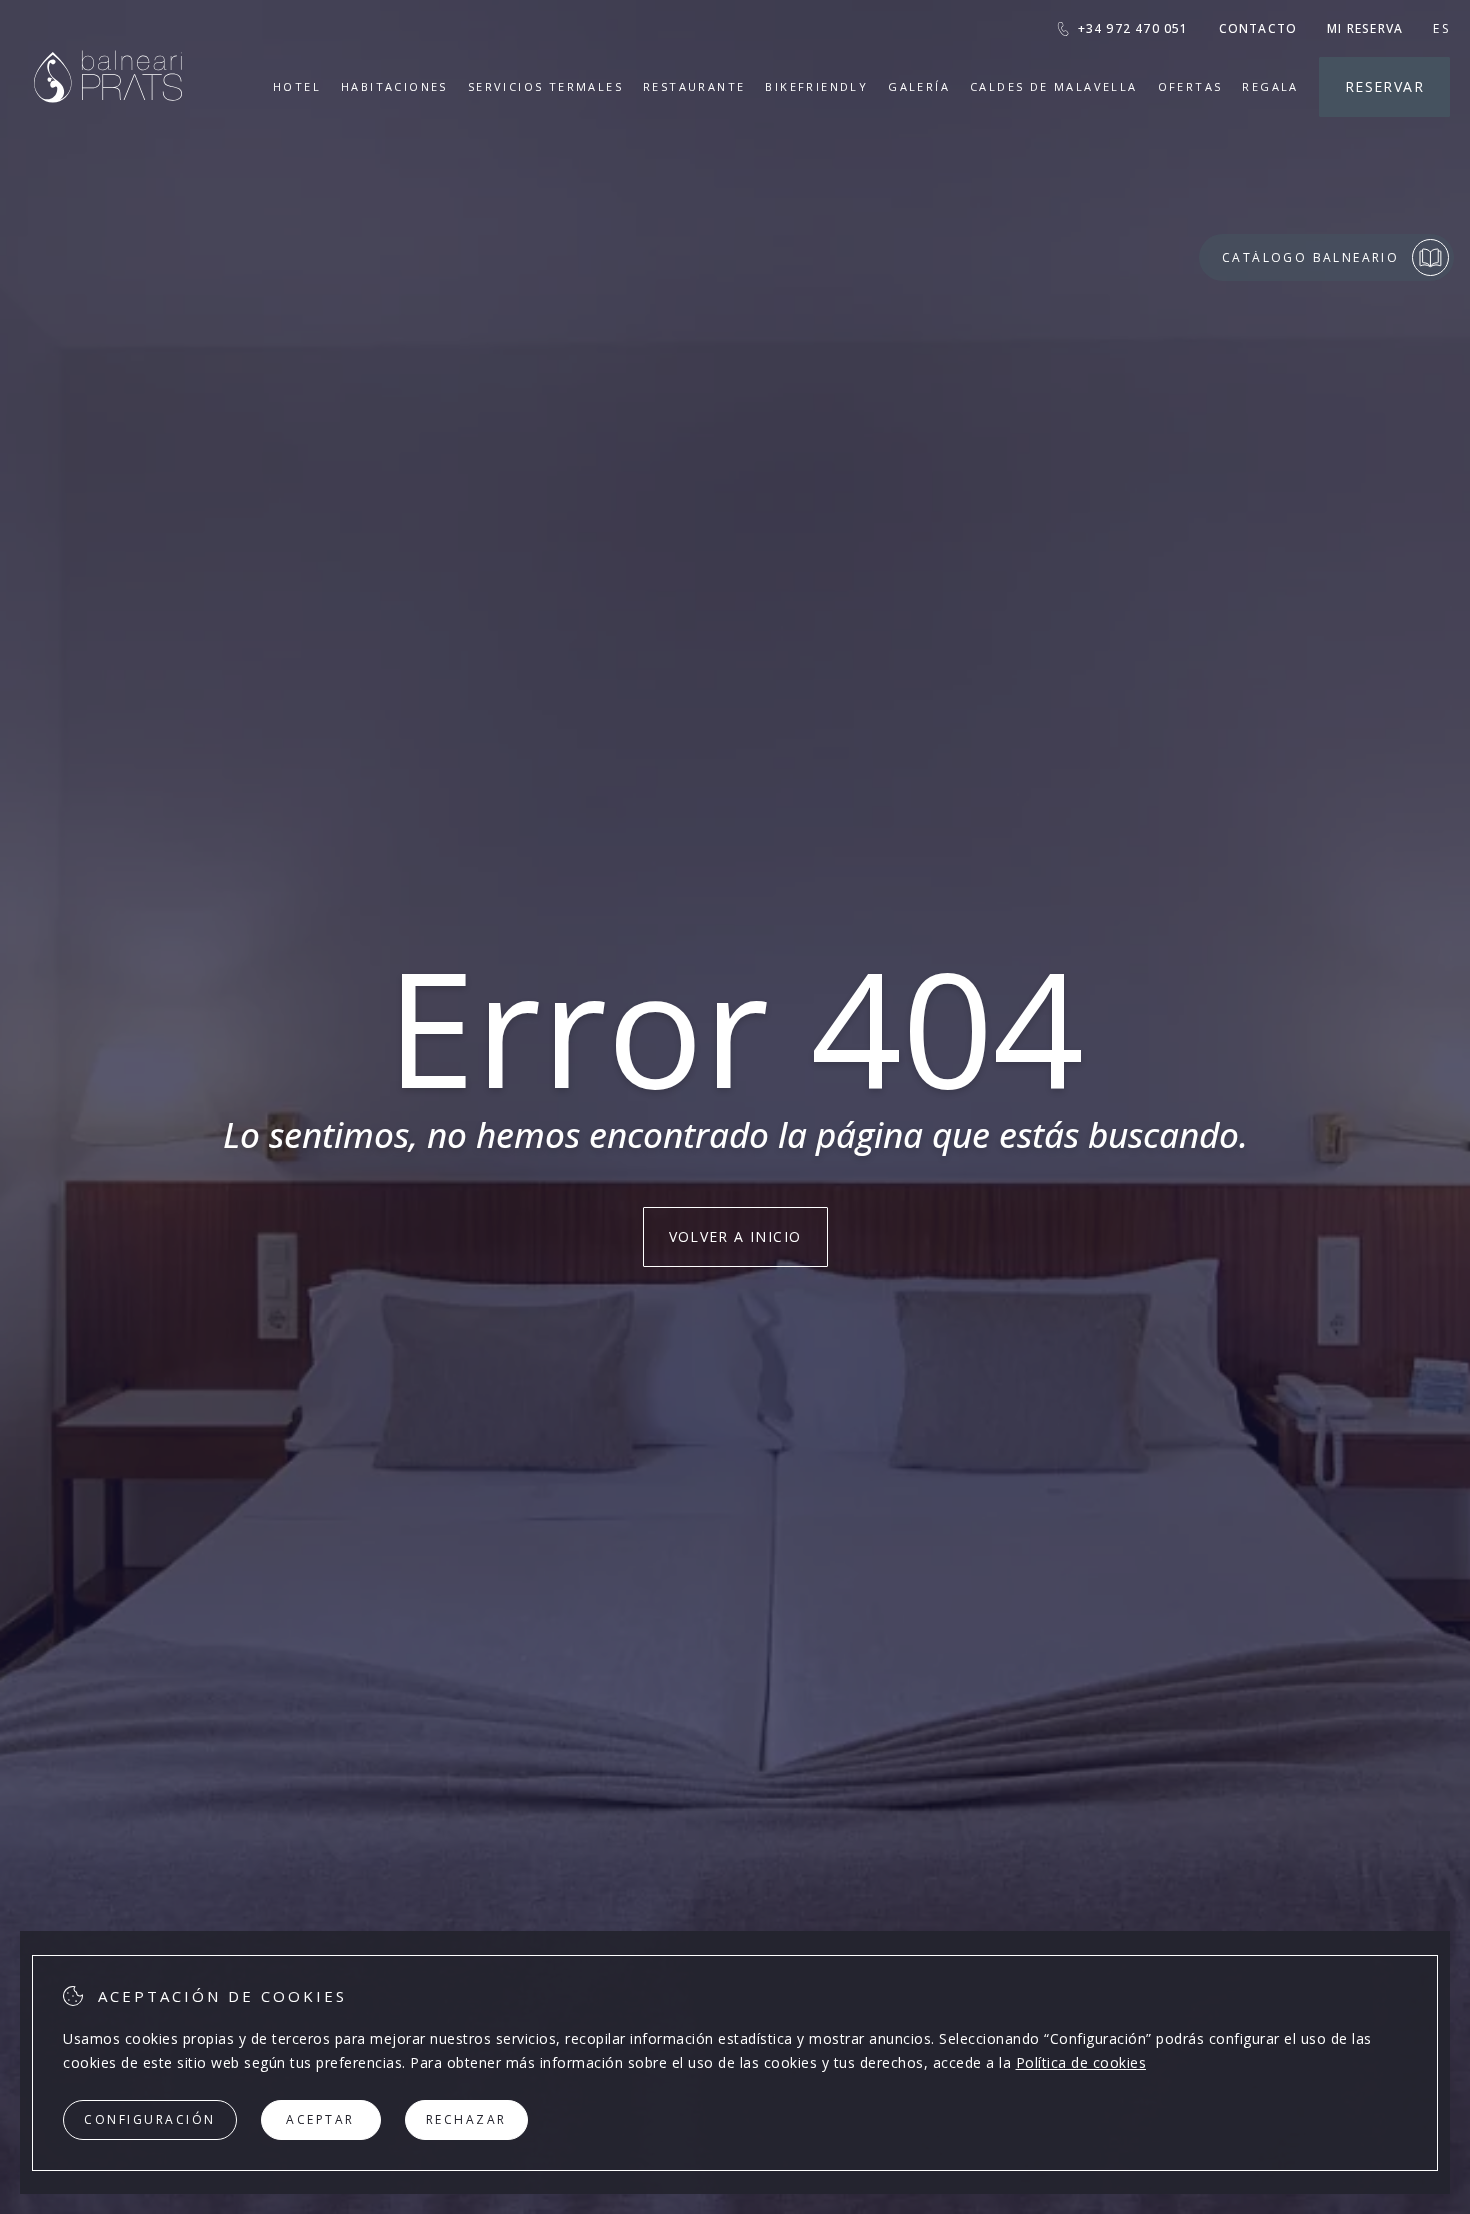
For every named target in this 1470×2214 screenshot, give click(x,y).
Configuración (150, 2119)
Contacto (1258, 28)
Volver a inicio (735, 1236)
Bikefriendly (816, 87)
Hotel (297, 87)
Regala (1270, 86)
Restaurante (694, 86)
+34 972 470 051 (1133, 28)
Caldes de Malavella (1054, 87)
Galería (919, 86)
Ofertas (1190, 86)
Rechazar (466, 2119)
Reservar (1384, 86)
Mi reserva (1365, 28)
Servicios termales (545, 86)
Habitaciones (394, 86)
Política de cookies (1081, 2062)
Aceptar (320, 2119)
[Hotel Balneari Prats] (108, 127)
